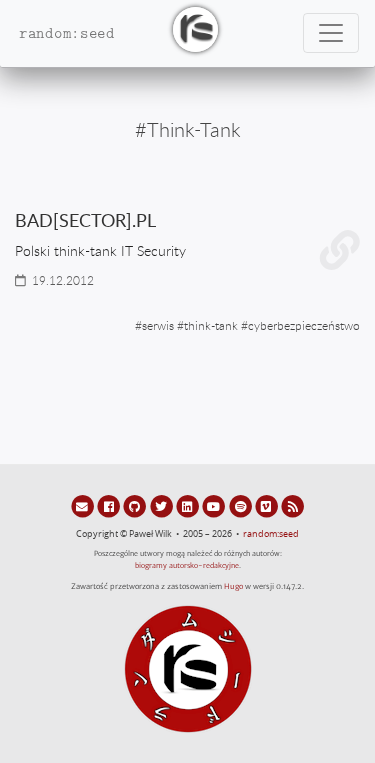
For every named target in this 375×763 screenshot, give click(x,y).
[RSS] (292, 506)
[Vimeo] (268, 506)
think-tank (211, 325)
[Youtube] (215, 506)
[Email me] (84, 506)
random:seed (271, 534)
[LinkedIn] (189, 506)
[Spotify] (241, 506)
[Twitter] (163, 506)
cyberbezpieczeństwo (304, 325)
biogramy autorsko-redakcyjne (187, 565)
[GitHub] (136, 506)
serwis (158, 325)
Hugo (233, 586)
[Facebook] (110, 506)
